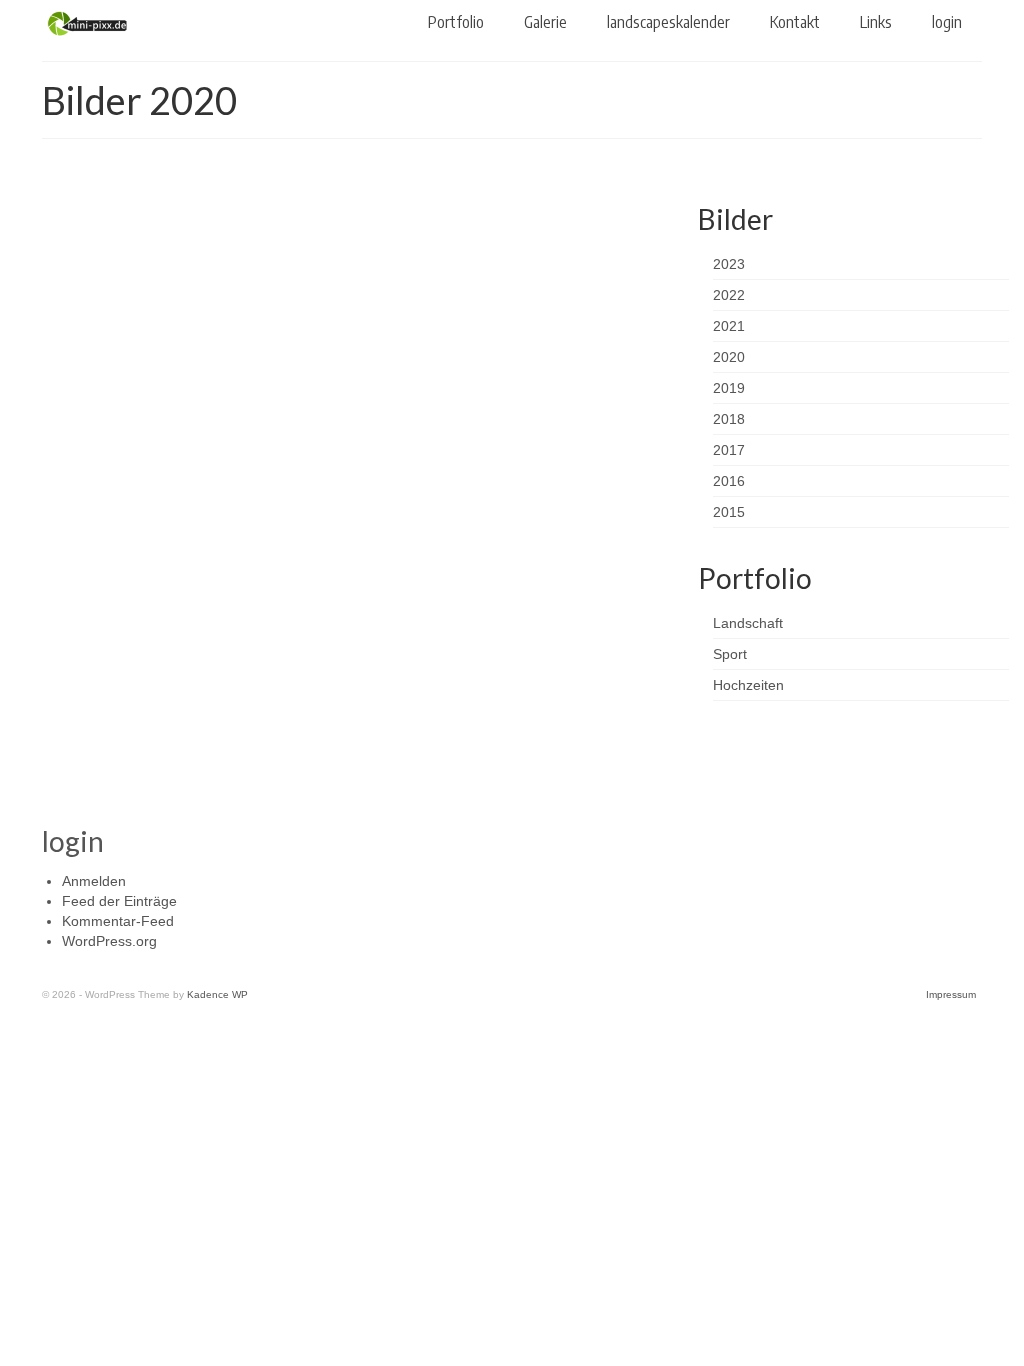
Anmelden (94, 881)
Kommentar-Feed (118, 921)
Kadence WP (217, 994)
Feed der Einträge (119, 901)
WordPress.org (109, 941)
